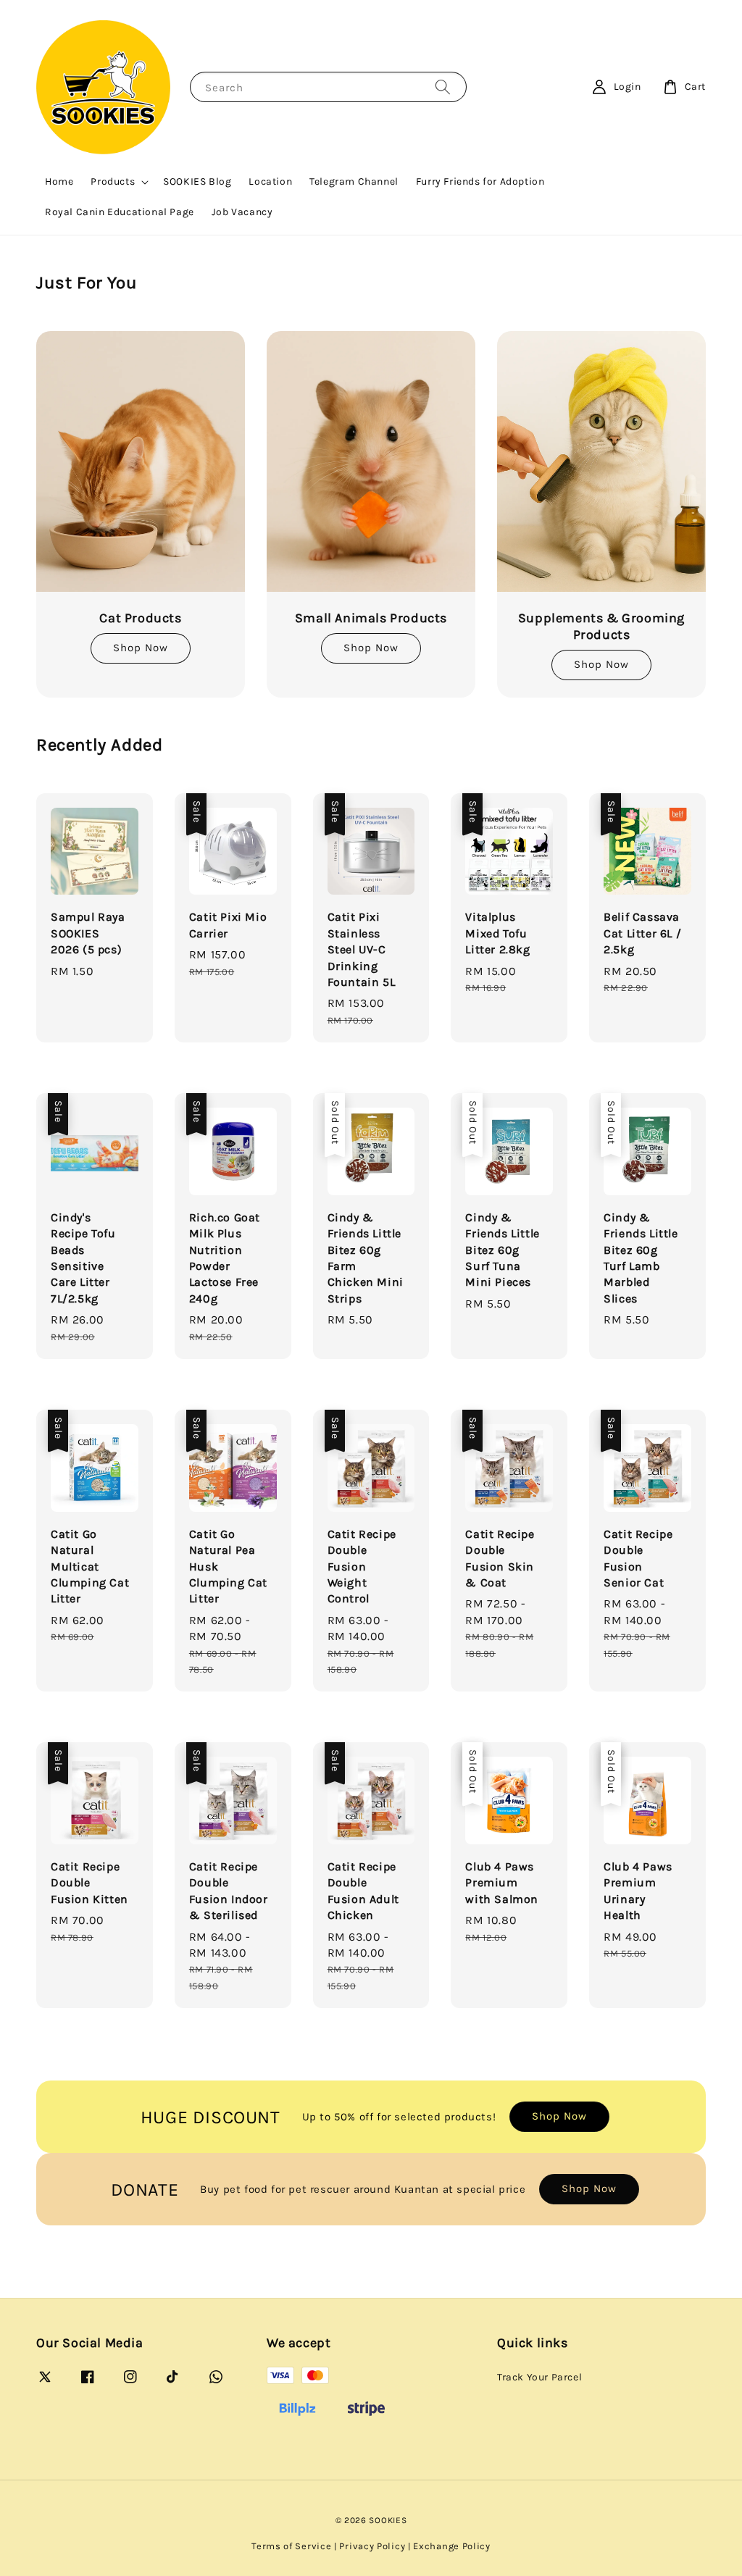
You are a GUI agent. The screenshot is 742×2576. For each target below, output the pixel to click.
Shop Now (141, 648)
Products (113, 181)
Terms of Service (291, 2546)
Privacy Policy (372, 2546)
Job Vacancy (242, 212)
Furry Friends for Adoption (480, 181)
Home (59, 181)
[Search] (443, 87)
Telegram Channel (354, 181)
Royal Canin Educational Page (120, 212)
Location (270, 181)
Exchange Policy (452, 2546)
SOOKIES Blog (197, 181)
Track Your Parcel (539, 2377)
